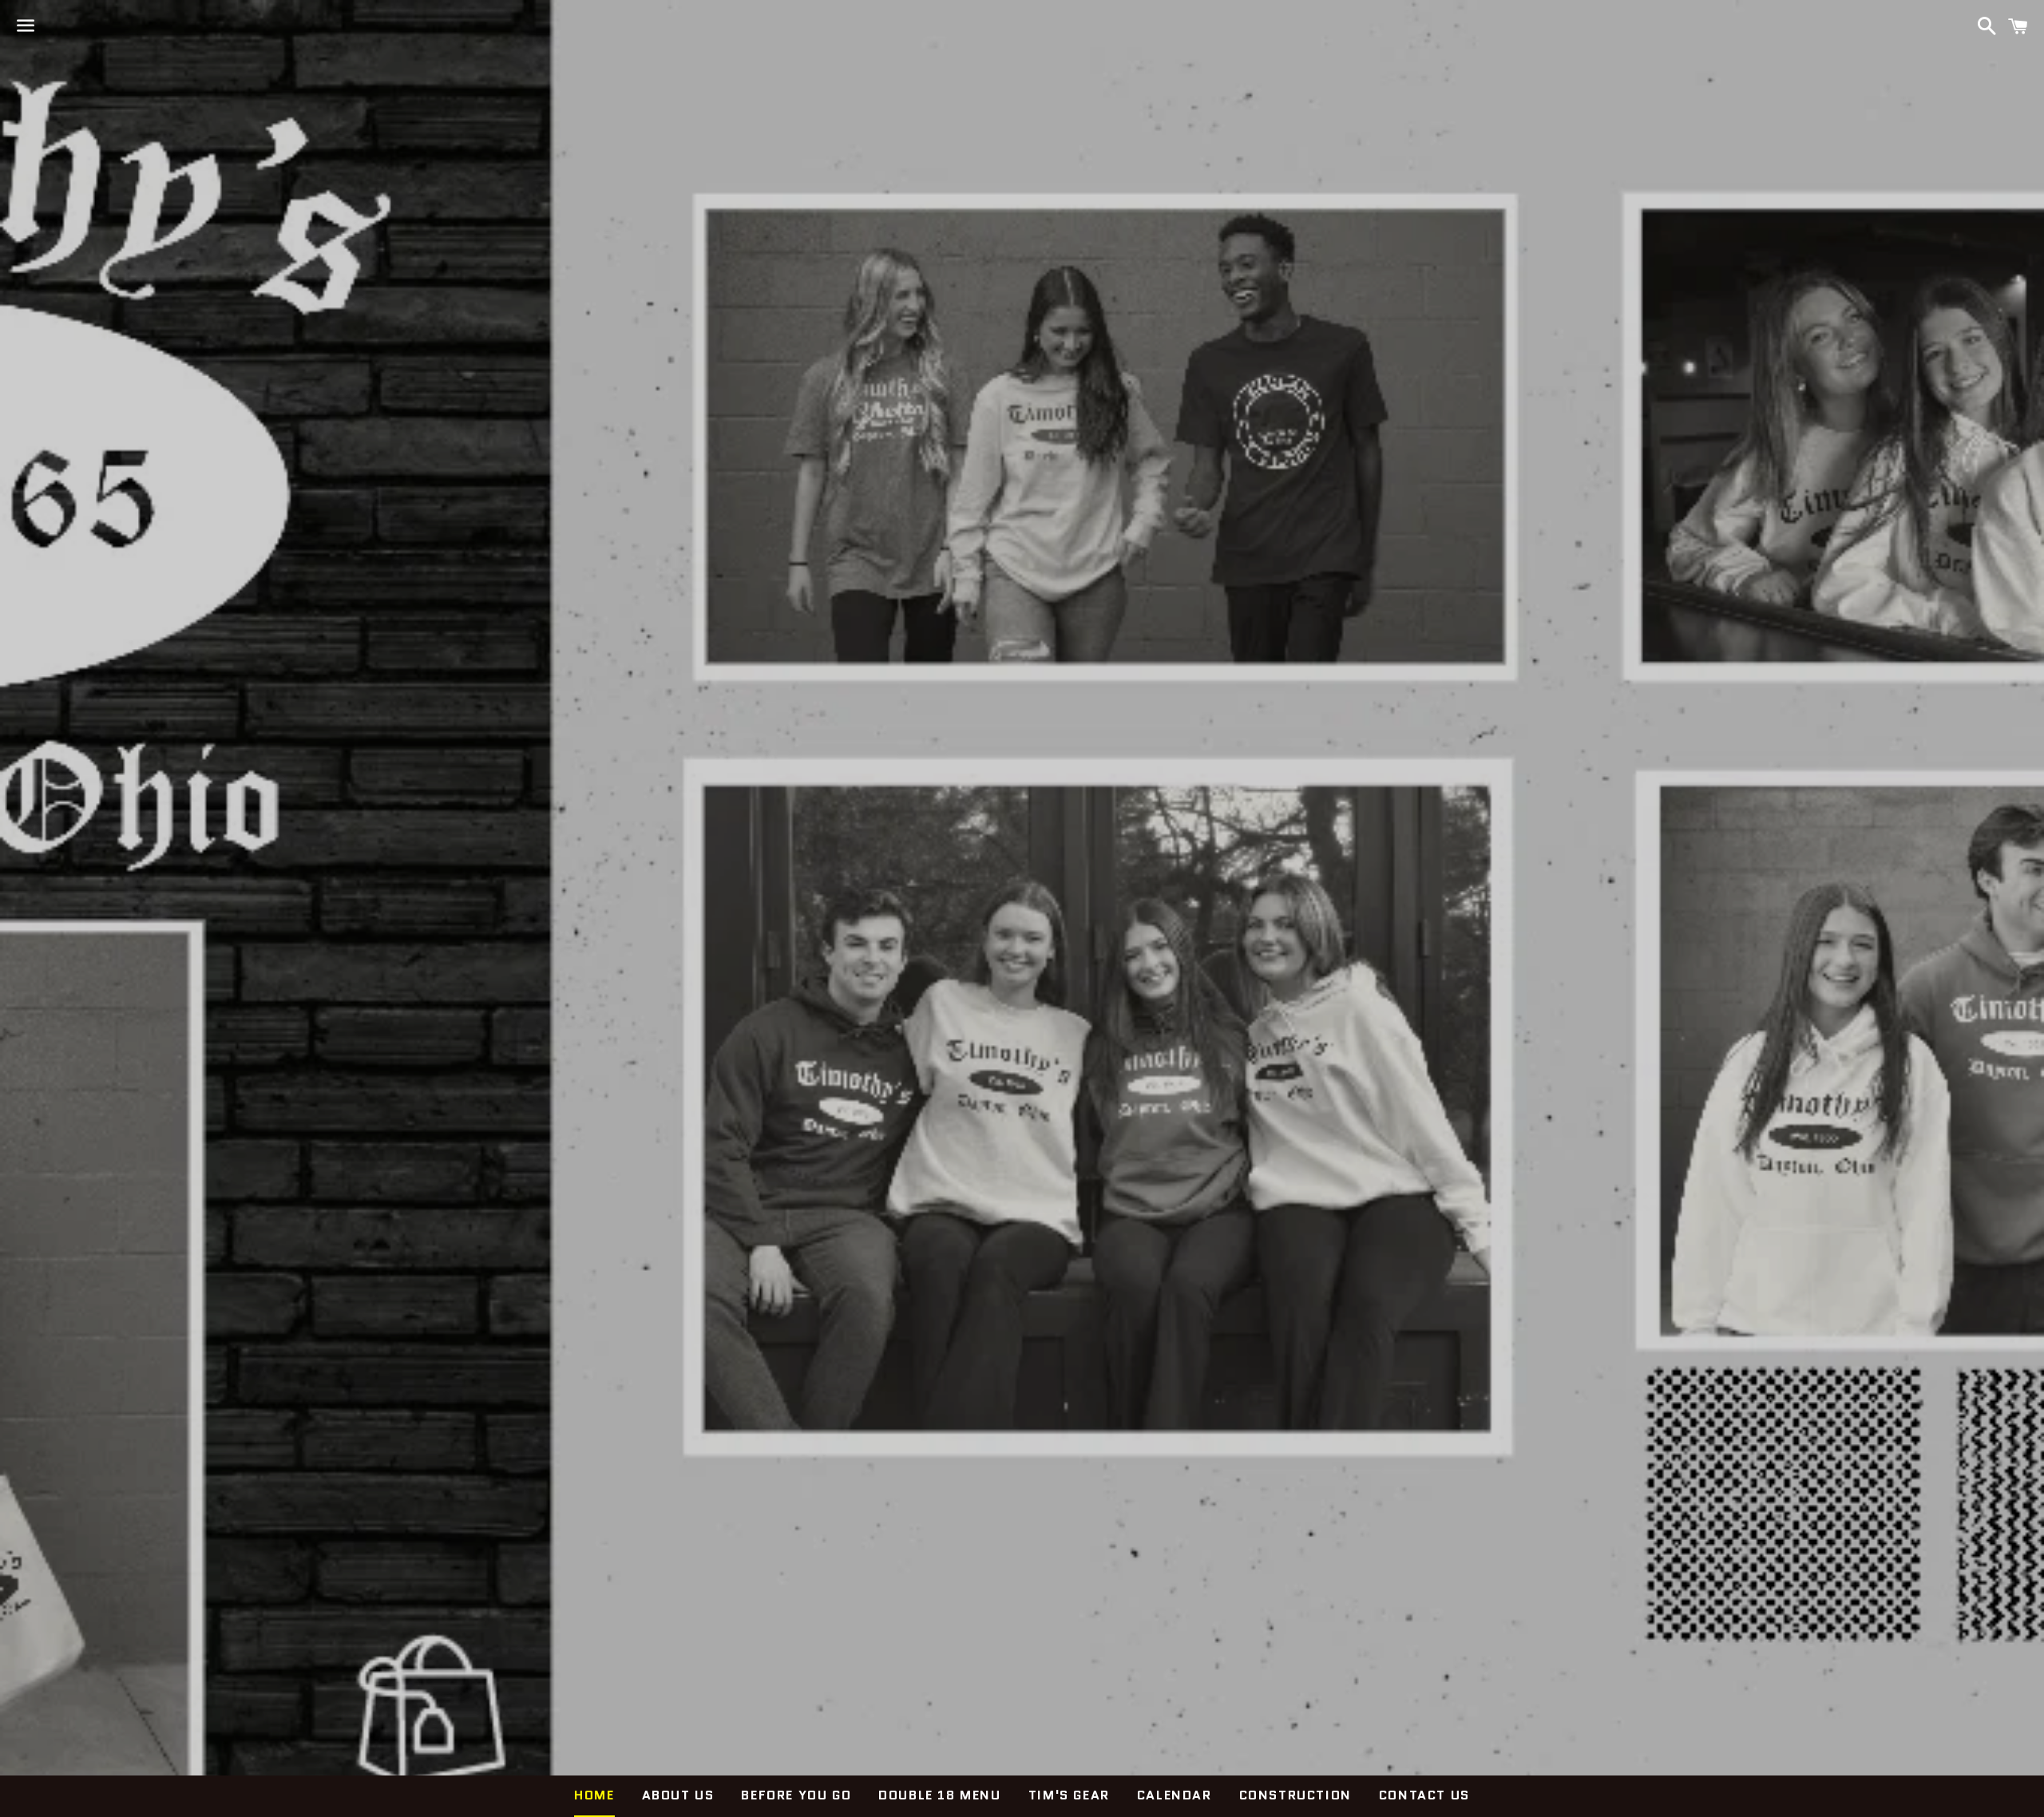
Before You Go (796, 1795)
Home (594, 1795)
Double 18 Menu (939, 1795)
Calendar (1175, 1795)
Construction (1295, 1795)
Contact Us (1424, 1795)
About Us (678, 1795)
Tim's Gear (1069, 1795)
